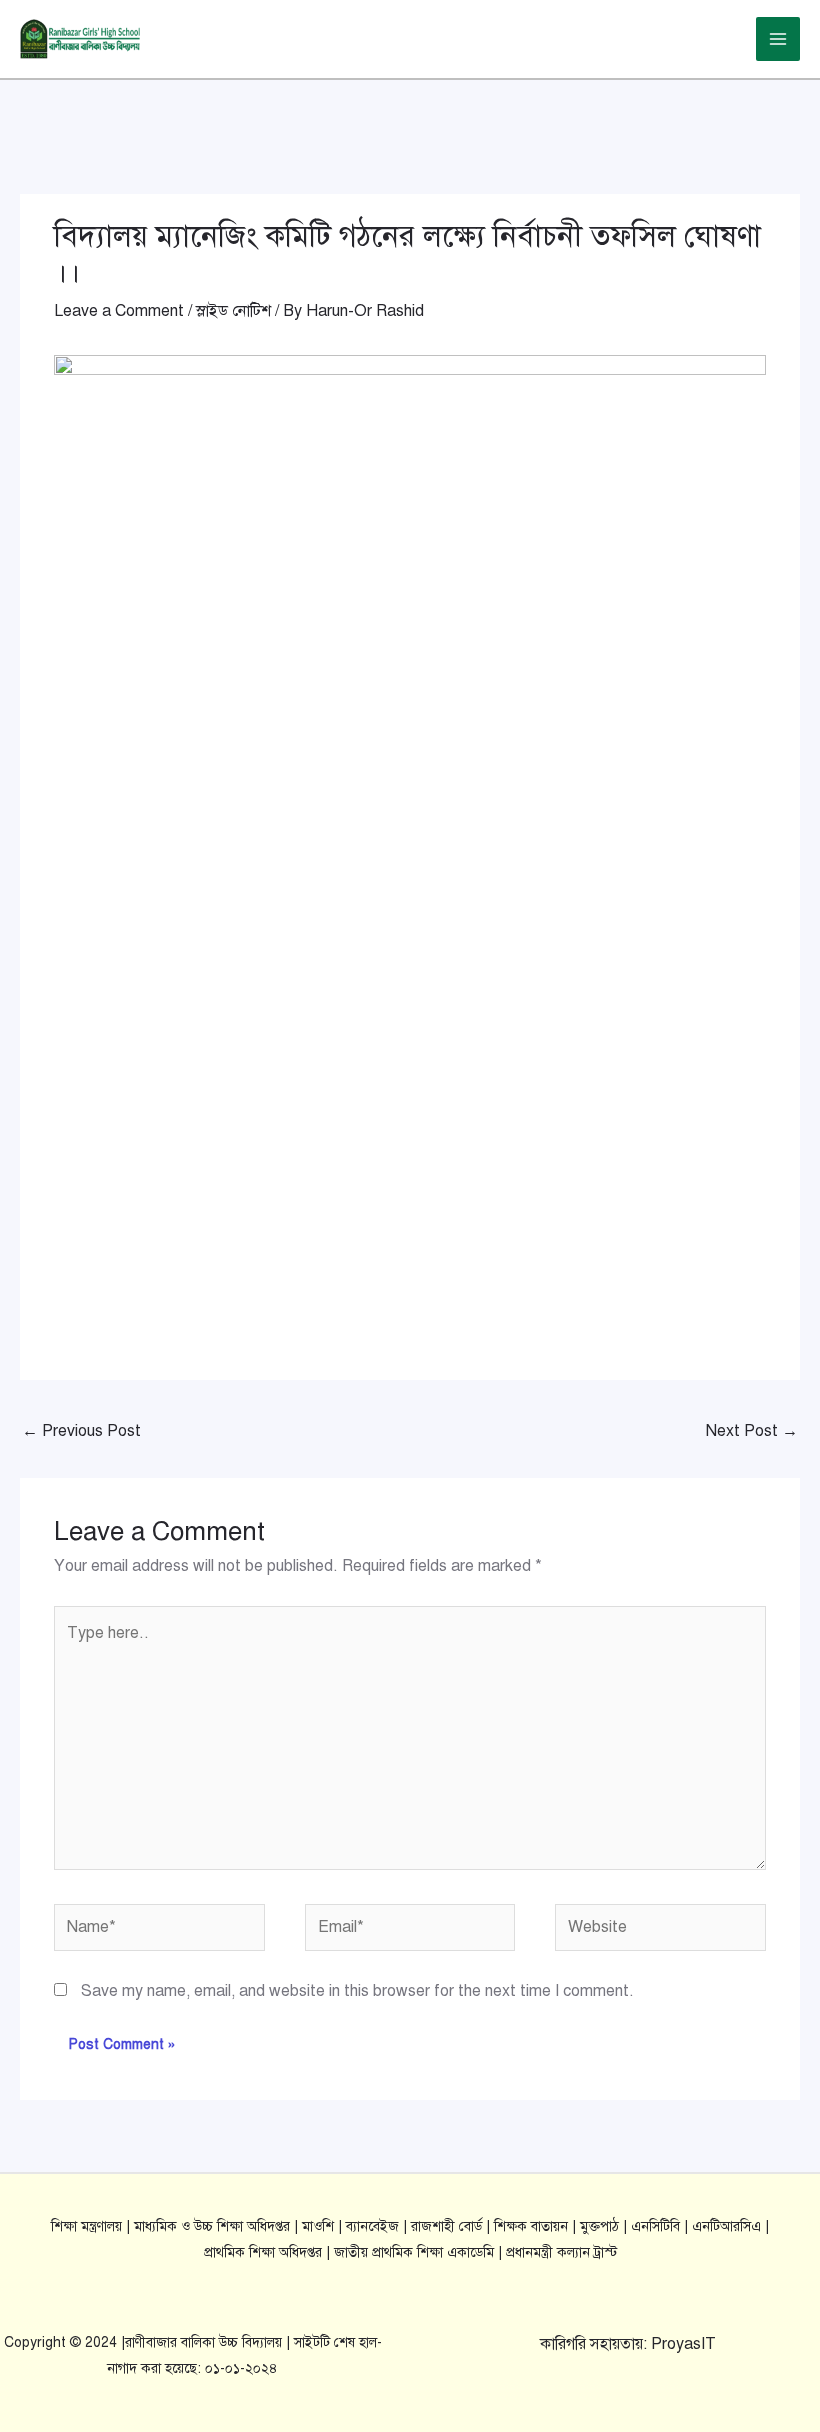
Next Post (752, 1431)
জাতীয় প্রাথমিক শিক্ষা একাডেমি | (420, 2252)
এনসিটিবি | (661, 2226)
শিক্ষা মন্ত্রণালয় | (92, 2226)
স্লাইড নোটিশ (233, 311)
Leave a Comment (119, 311)
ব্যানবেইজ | (378, 2226)
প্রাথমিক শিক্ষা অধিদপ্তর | (269, 2252)
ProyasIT (683, 2344)
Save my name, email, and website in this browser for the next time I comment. (357, 1991)
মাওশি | (324, 2226)
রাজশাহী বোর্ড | (452, 2226)
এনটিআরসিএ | (730, 2226)
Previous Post (81, 1431)
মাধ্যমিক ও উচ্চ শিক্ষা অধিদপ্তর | (218, 2226)
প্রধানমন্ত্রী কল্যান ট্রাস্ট (561, 2252)
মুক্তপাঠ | (605, 2226)
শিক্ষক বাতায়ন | (537, 2226)
